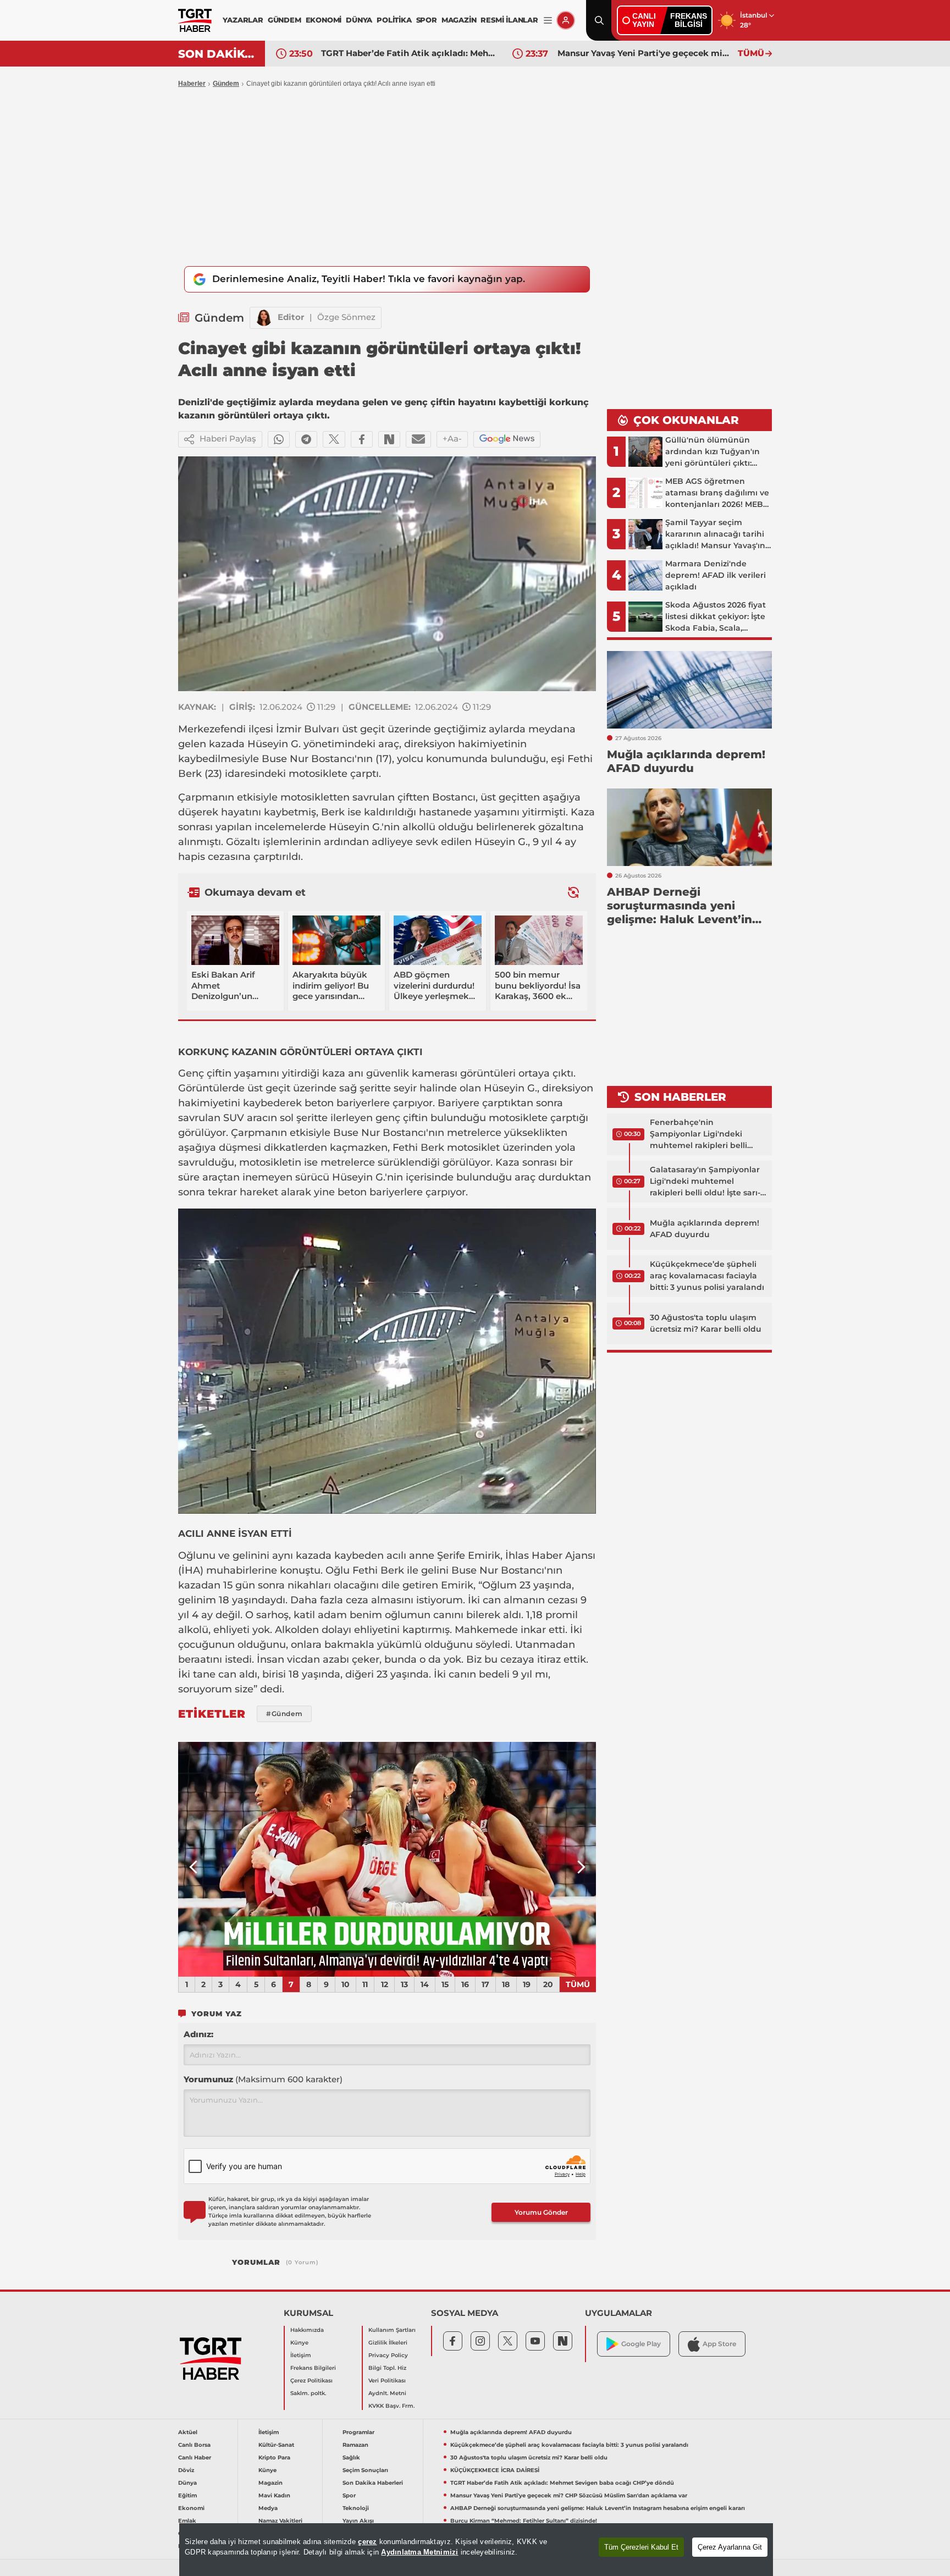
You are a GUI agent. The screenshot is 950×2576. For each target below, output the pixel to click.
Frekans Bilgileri (313, 2368)
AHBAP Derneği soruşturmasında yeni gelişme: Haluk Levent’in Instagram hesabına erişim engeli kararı (598, 2508)
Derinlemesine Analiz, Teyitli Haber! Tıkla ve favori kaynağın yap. (369, 279)
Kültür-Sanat (276, 2445)
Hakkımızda (307, 2330)
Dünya (187, 2483)
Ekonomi (191, 2508)
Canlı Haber (195, 2458)
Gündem (226, 84)
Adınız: (198, 2034)
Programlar (358, 2432)
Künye (299, 2343)
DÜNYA (359, 20)
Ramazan (355, 2445)
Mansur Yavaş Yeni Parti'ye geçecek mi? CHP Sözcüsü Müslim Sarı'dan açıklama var (645, 53)
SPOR (427, 20)
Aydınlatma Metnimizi (419, 2552)
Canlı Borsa (194, 2445)
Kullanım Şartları (392, 2330)
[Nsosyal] (389, 439)
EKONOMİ (324, 20)
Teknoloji (356, 2508)
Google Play (641, 2344)
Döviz (186, 2470)
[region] (476, 2550)
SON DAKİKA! (217, 54)
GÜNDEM (285, 20)
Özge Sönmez (346, 317)
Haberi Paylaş (228, 438)
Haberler (192, 84)
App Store (719, 2344)
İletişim (301, 2355)
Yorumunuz (263, 2079)
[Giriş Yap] (566, 20)
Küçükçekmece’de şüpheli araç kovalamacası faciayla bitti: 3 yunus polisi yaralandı (707, 1276)
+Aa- (452, 438)
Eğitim (187, 2495)
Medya (268, 2508)
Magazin (270, 2483)
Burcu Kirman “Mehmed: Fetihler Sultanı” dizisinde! (524, 2521)
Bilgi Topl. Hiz (387, 2368)
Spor (349, 2495)
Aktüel (188, 2432)
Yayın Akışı (358, 2521)
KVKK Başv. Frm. (391, 2406)
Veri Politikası (387, 2381)
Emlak (187, 2521)
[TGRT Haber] (195, 20)
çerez (367, 2542)
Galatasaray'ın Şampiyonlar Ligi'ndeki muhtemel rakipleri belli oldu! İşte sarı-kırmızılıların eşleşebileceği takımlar (705, 1182)
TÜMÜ (751, 53)
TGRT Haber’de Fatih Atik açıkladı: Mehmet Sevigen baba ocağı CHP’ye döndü (408, 53)
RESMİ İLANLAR (509, 20)
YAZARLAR (243, 20)
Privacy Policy (388, 2355)
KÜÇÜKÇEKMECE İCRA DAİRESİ (495, 2470)
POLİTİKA (394, 20)
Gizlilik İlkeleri (388, 2343)
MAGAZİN (459, 20)
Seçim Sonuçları (365, 2470)
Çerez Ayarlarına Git (730, 2547)
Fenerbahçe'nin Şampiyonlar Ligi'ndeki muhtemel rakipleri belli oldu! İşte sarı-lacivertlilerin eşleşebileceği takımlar (704, 1134)
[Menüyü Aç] (548, 21)
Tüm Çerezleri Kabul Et (641, 2547)
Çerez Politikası (311, 2381)
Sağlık (351, 2458)
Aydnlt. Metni (387, 2393)
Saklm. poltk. (308, 2393)
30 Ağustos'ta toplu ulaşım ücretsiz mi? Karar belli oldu (706, 1323)
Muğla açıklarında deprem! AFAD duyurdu (705, 1229)
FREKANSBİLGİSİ (689, 20)
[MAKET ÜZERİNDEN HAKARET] (387, 1860)
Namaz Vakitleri (280, 2521)
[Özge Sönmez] (264, 318)
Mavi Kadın (274, 2495)
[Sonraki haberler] (573, 892)
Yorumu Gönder (541, 2212)
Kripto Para (274, 2458)
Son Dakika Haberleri (373, 2483)
